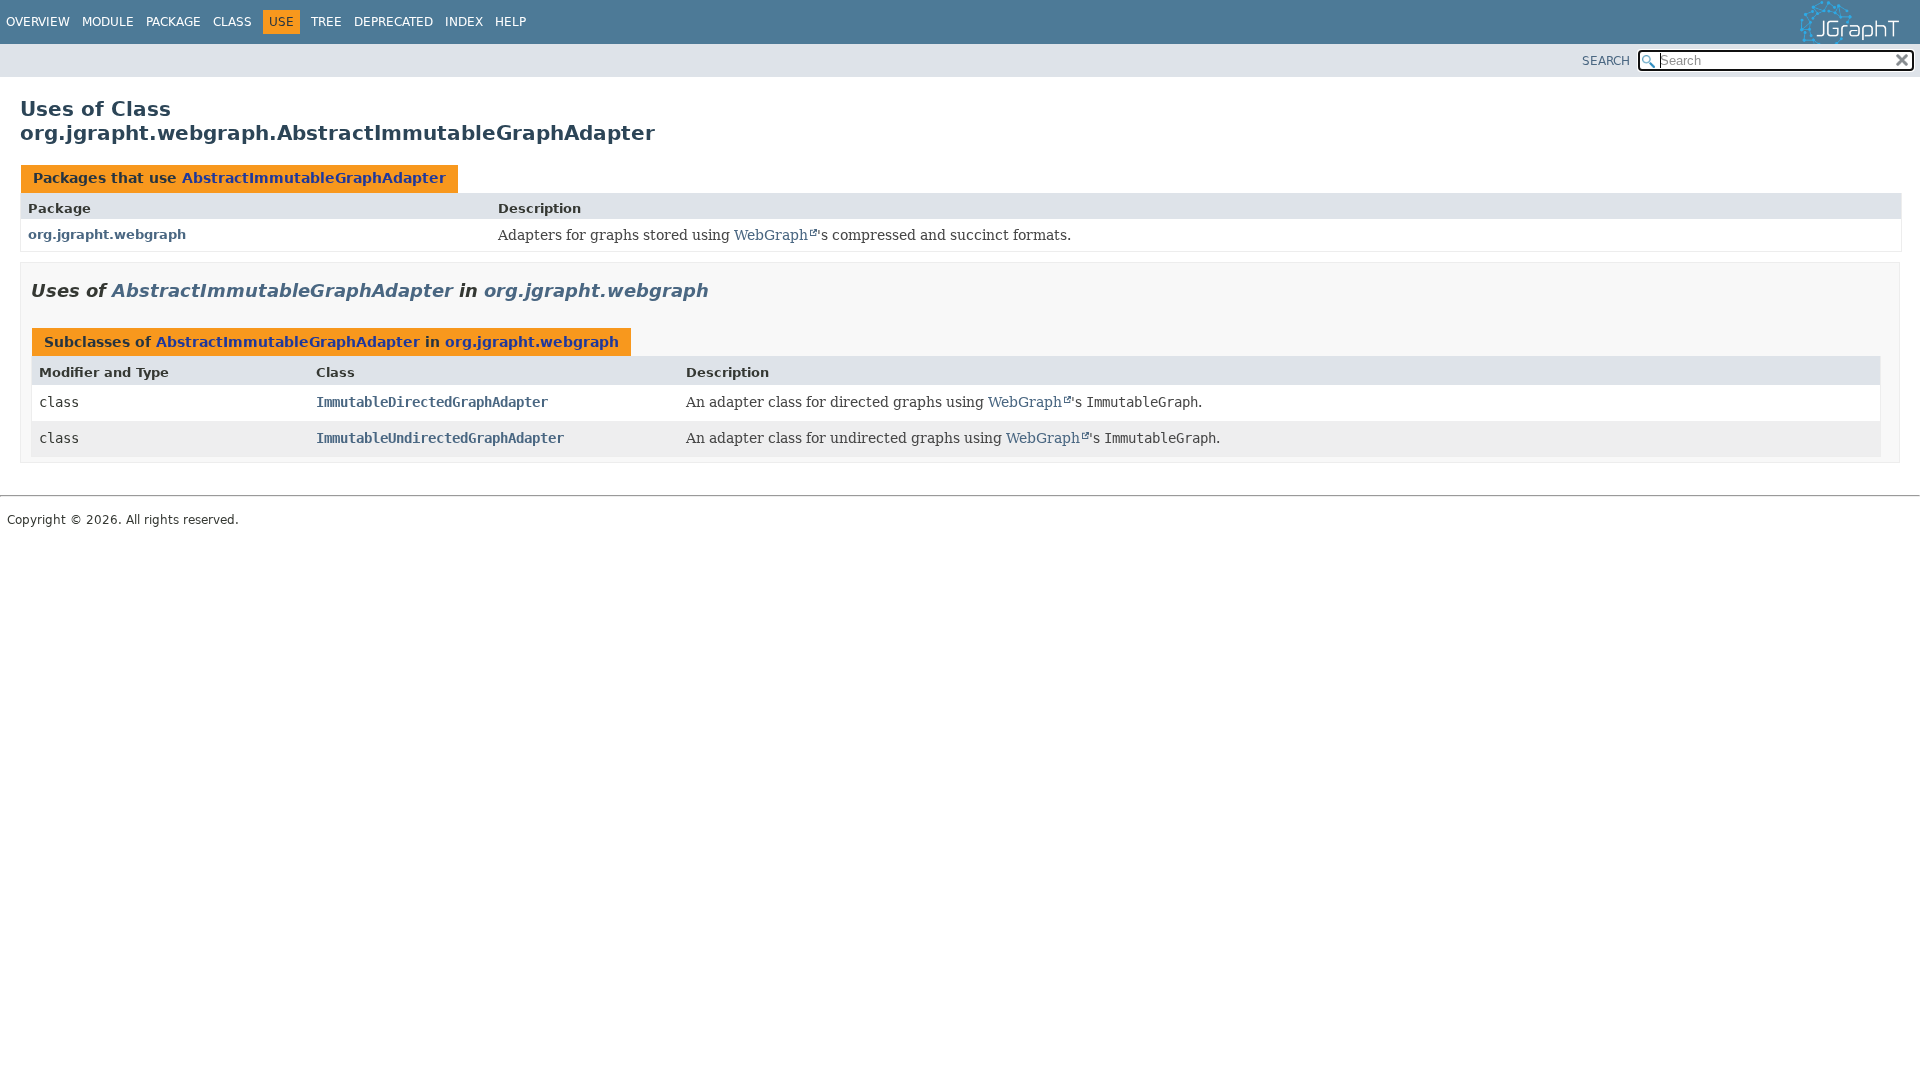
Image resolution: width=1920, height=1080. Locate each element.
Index (464, 22)
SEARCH (1606, 61)
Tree (326, 22)
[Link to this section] (723, 290)
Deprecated (393, 22)
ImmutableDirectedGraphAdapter (432, 402)
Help (510, 22)
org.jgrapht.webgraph (107, 234)
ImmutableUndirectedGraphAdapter (440, 438)
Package (173, 22)
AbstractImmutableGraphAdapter (314, 178)
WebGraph (771, 235)
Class (232, 22)
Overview (38, 22)
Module (108, 22)
